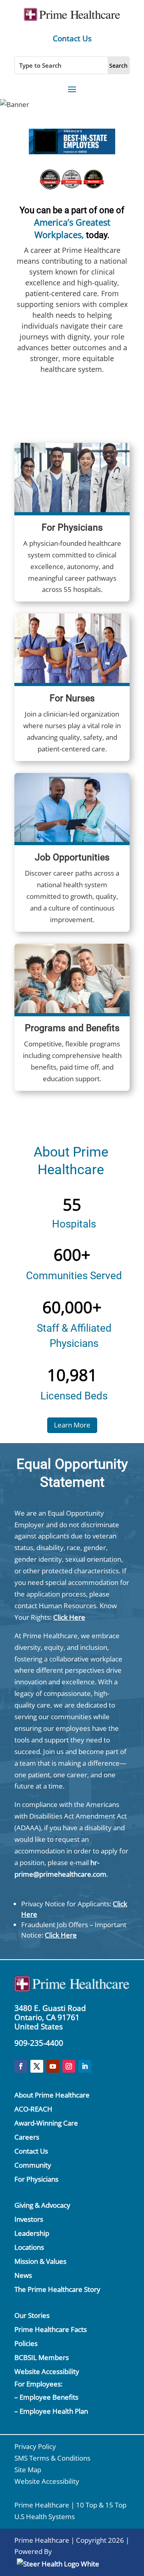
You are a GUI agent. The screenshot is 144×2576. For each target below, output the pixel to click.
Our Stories (32, 2315)
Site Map (28, 2470)
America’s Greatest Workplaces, (72, 228)
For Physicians (36, 2179)
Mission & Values (40, 2261)
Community (33, 2165)
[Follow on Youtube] (53, 2066)
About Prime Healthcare (52, 2095)
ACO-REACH (33, 2109)
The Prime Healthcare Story (57, 2289)
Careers (27, 2137)
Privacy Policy (35, 2446)
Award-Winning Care (46, 2123)
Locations (29, 2247)
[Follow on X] (37, 2066)
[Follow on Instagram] (69, 2066)
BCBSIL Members (42, 2357)
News (23, 2275)
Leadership (32, 2233)
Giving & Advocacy (42, 2205)
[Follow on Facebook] (21, 2066)
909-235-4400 (39, 2043)
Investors (29, 2219)
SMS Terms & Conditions (52, 2458)
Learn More (72, 1425)
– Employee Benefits (46, 2397)
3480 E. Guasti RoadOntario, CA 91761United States (50, 2017)
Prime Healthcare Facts (51, 2329)
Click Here (69, 1617)
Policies (26, 2343)
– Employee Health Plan (51, 2411)
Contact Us (72, 38)
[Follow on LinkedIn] (85, 2066)
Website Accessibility (47, 2371)
